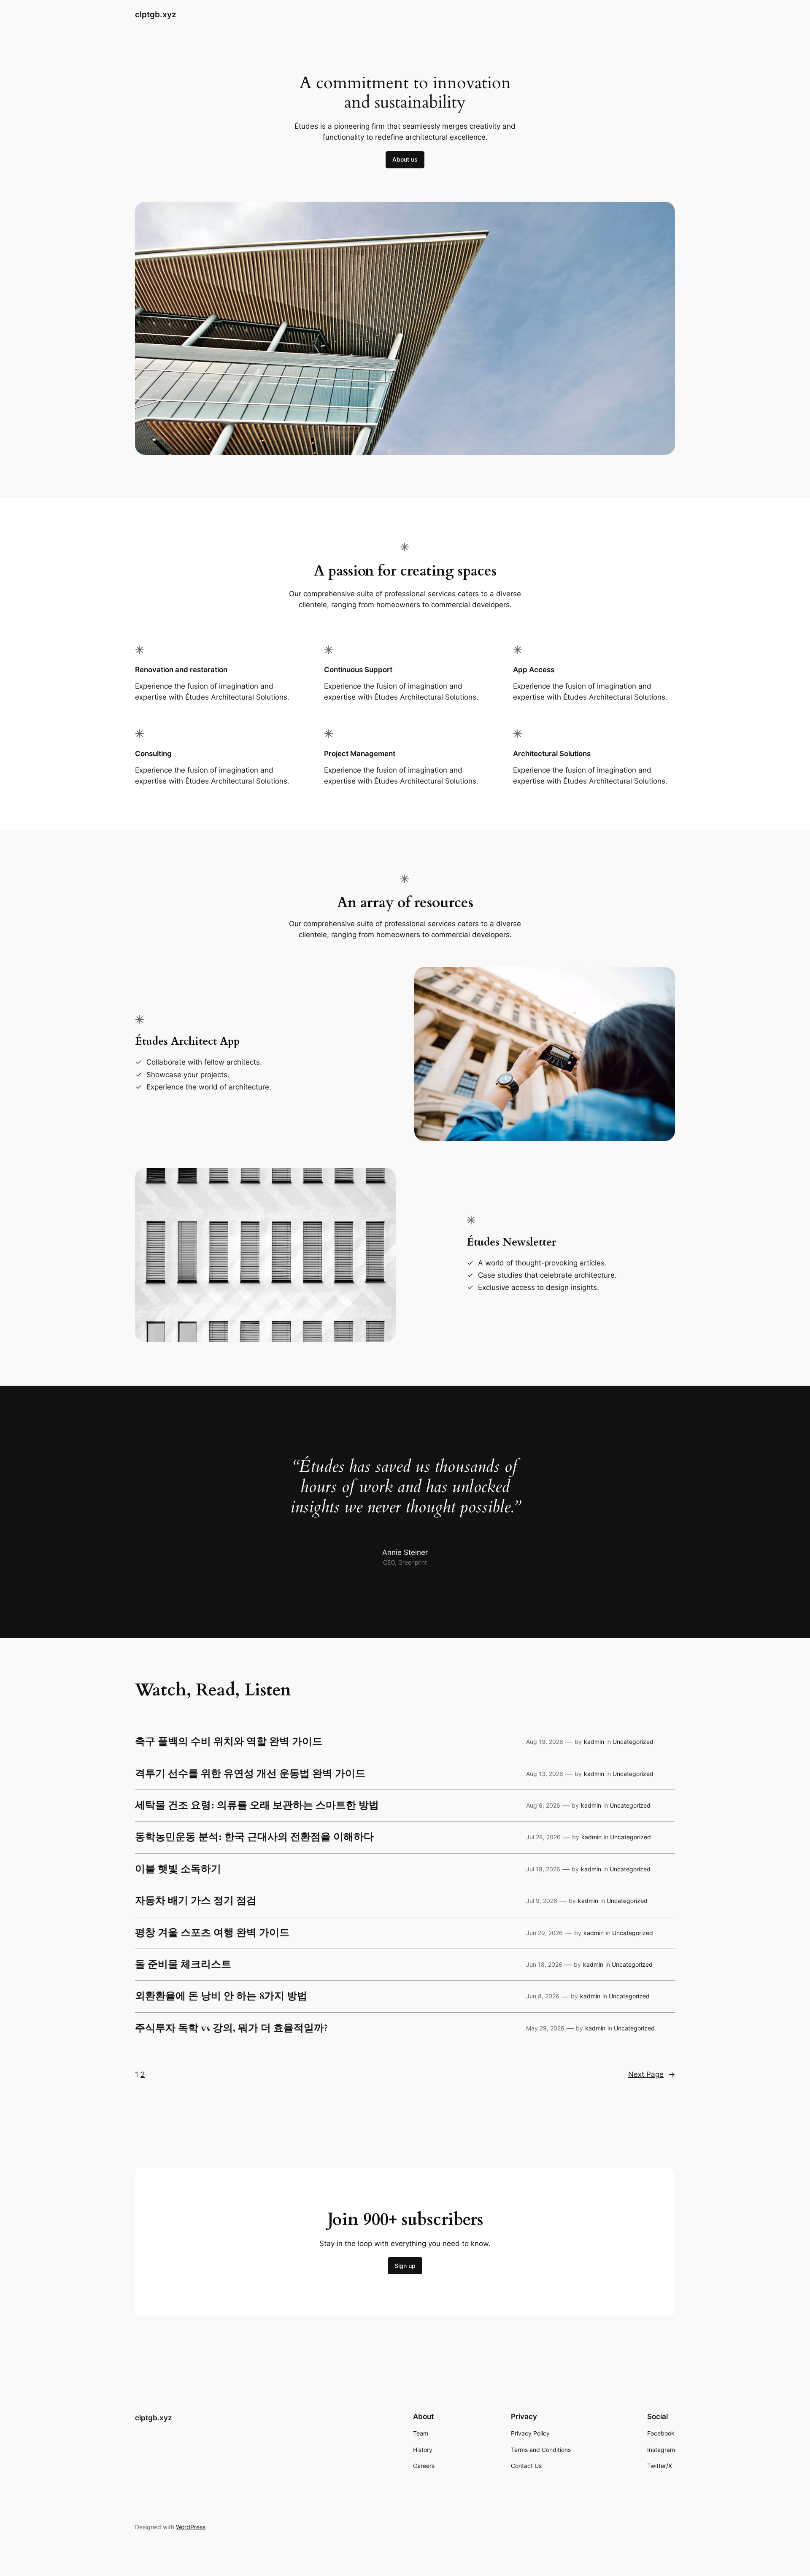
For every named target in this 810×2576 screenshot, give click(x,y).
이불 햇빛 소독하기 (178, 1869)
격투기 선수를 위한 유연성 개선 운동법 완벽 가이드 (250, 1774)
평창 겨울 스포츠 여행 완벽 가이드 (212, 1933)
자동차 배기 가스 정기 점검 (196, 1901)
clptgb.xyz (156, 14)
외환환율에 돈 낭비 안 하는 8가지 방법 (221, 1996)
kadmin (594, 1742)
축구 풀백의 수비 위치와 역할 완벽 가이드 (229, 1742)
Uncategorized (633, 1742)
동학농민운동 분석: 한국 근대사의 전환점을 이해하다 (254, 1837)
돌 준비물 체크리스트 (183, 1965)
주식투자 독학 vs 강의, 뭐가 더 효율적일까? (231, 2028)
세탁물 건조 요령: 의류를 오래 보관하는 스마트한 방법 (257, 1806)
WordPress (191, 2527)
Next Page (652, 2074)
